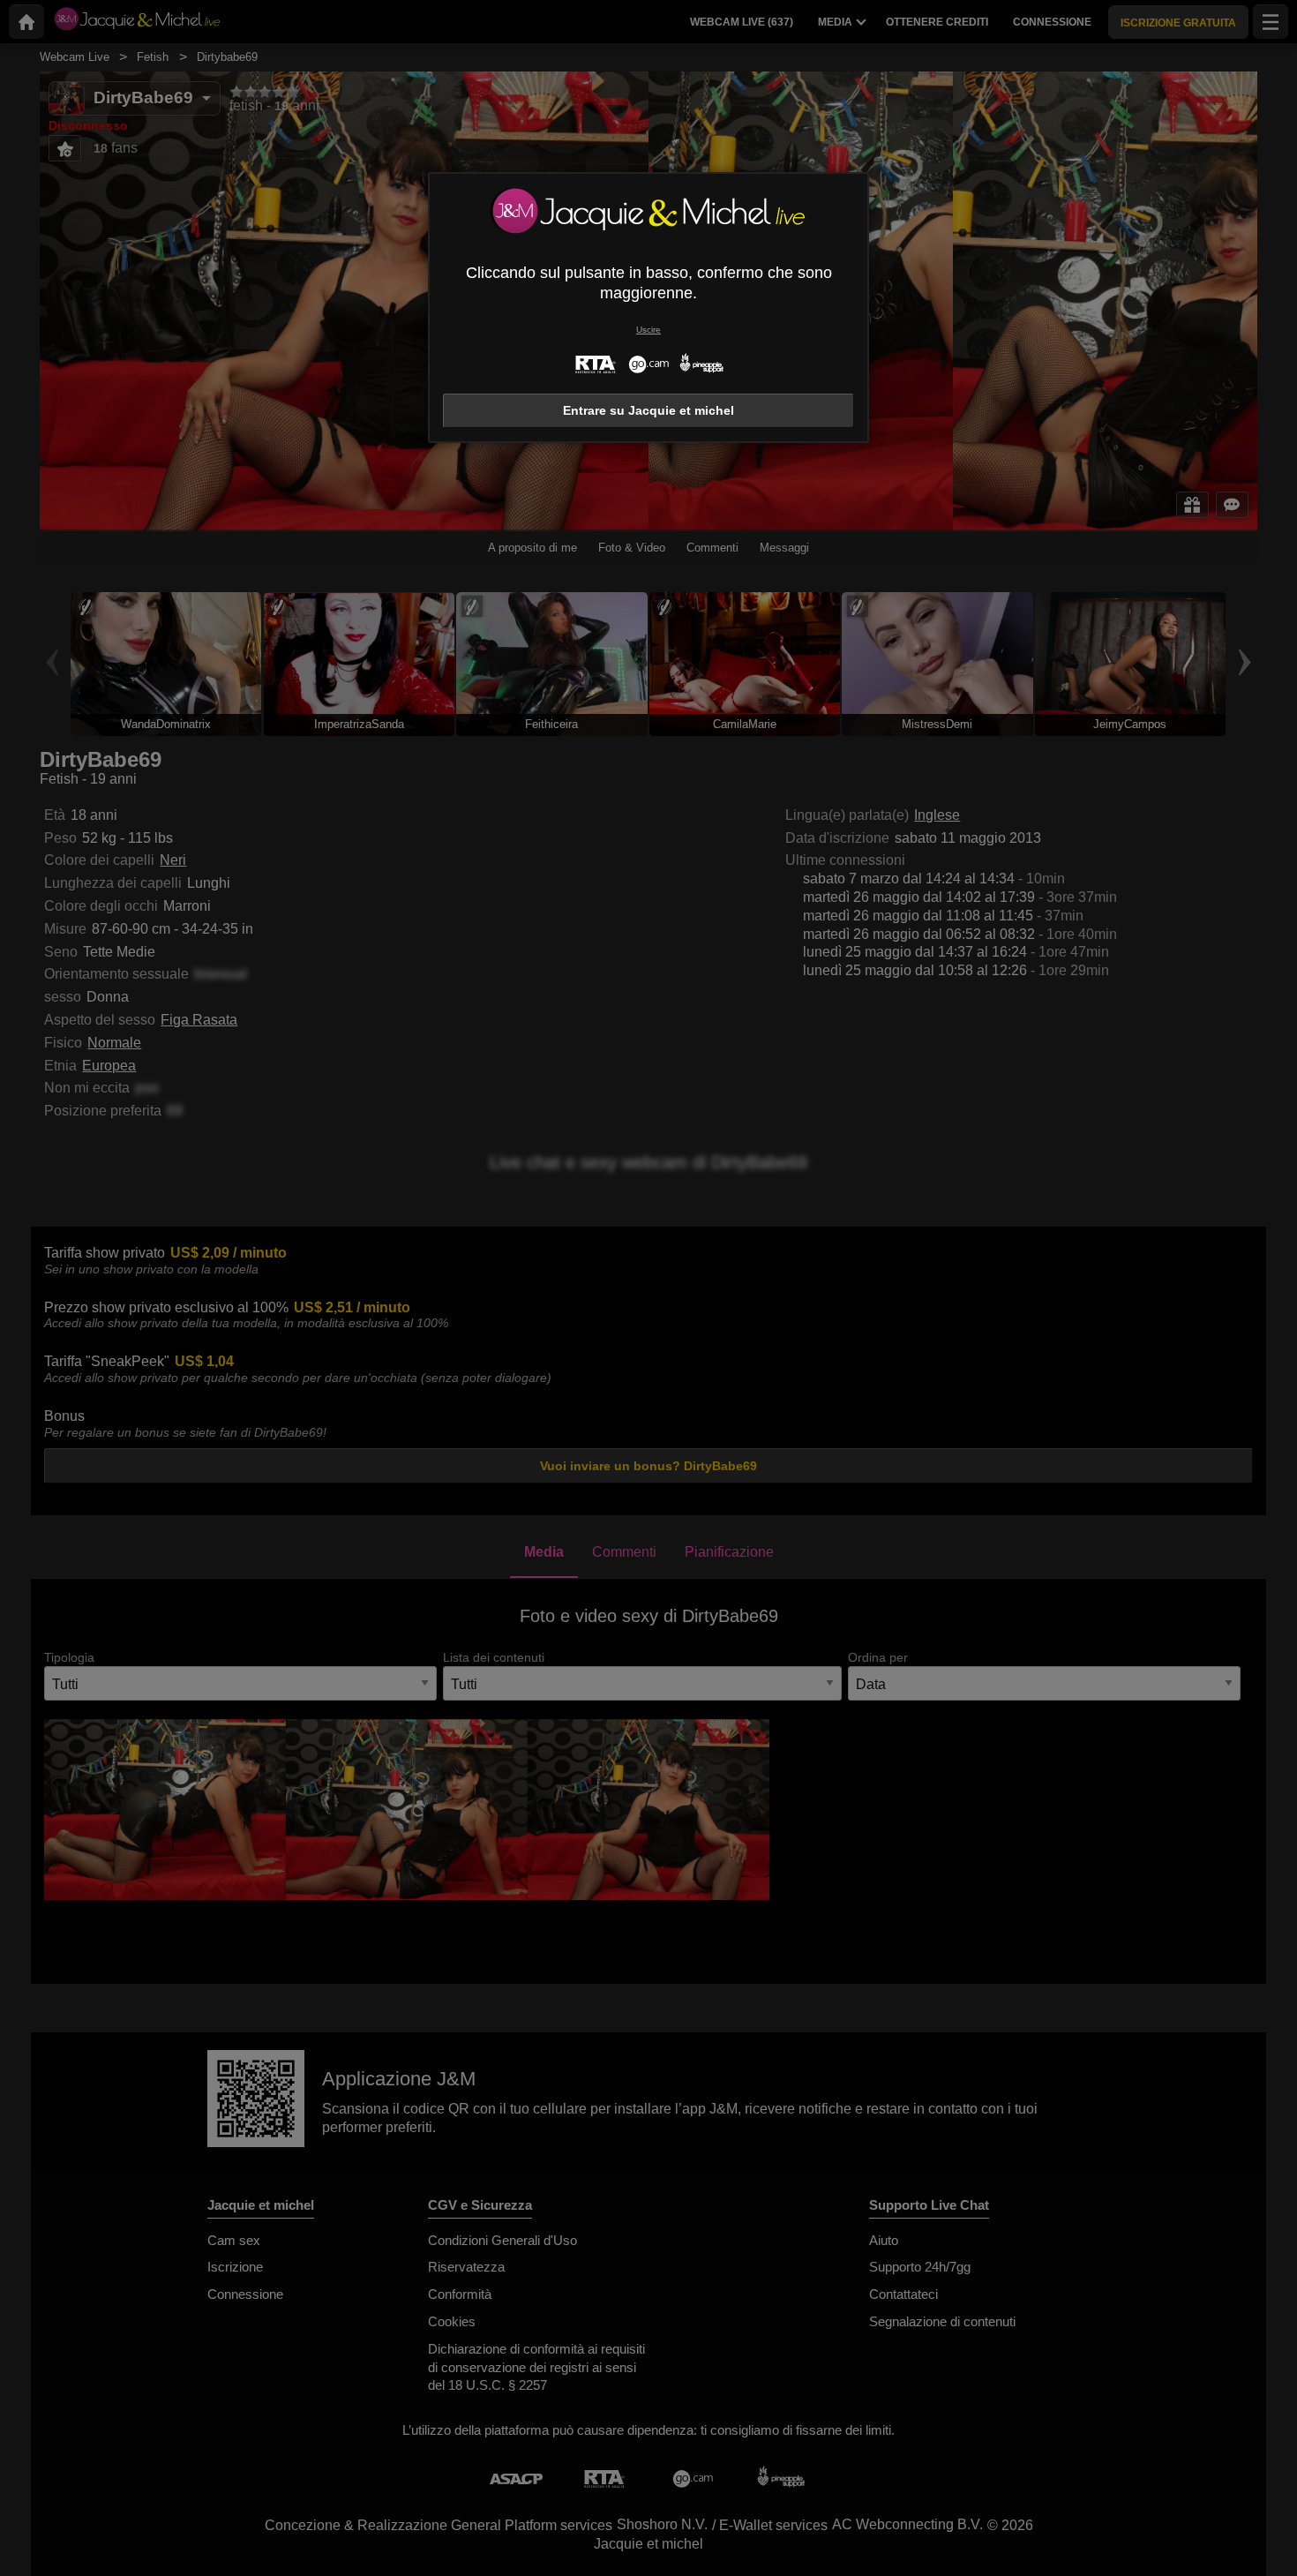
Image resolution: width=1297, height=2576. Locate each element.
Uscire (648, 330)
